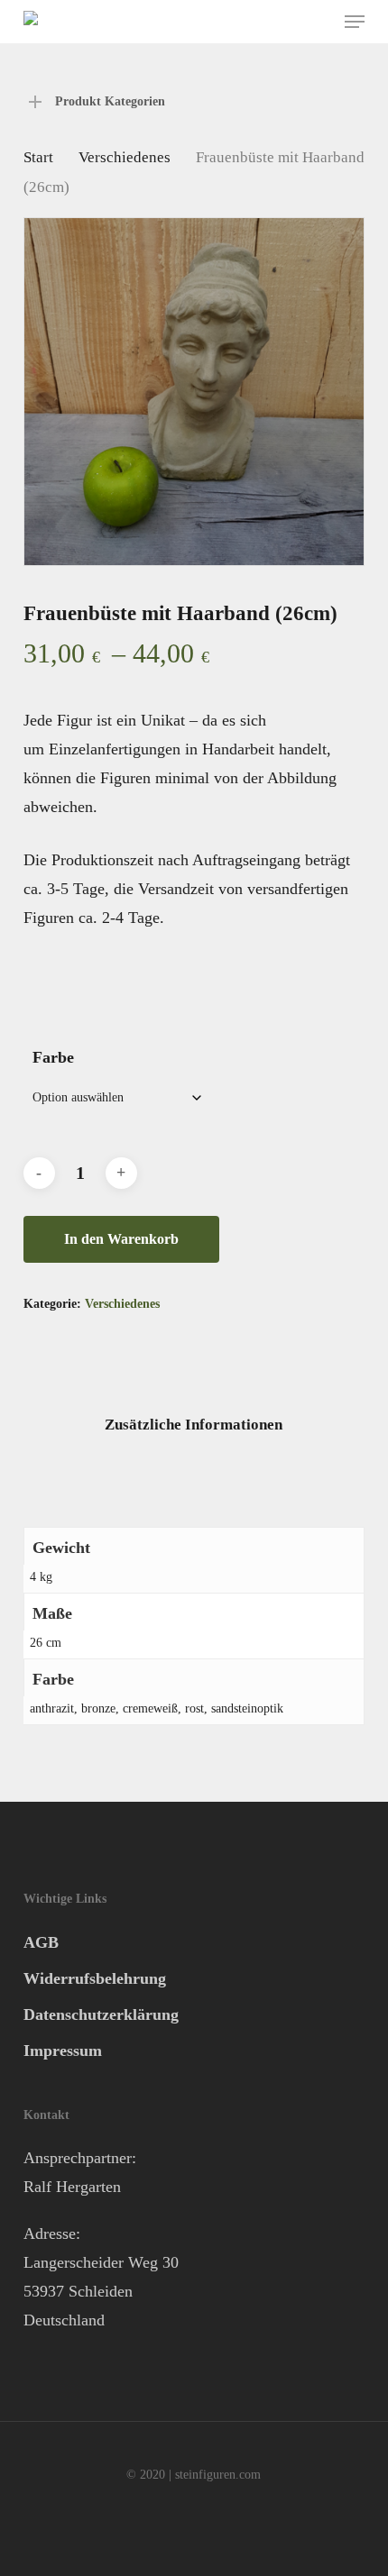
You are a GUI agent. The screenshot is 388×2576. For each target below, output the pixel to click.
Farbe (53, 1057)
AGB (41, 1942)
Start (38, 157)
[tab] (194, 1425)
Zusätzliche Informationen (194, 1425)
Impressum (63, 2051)
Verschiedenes (125, 157)
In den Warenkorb (121, 1239)
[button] (355, 22)
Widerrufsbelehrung (95, 1978)
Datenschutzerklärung (101, 2014)
